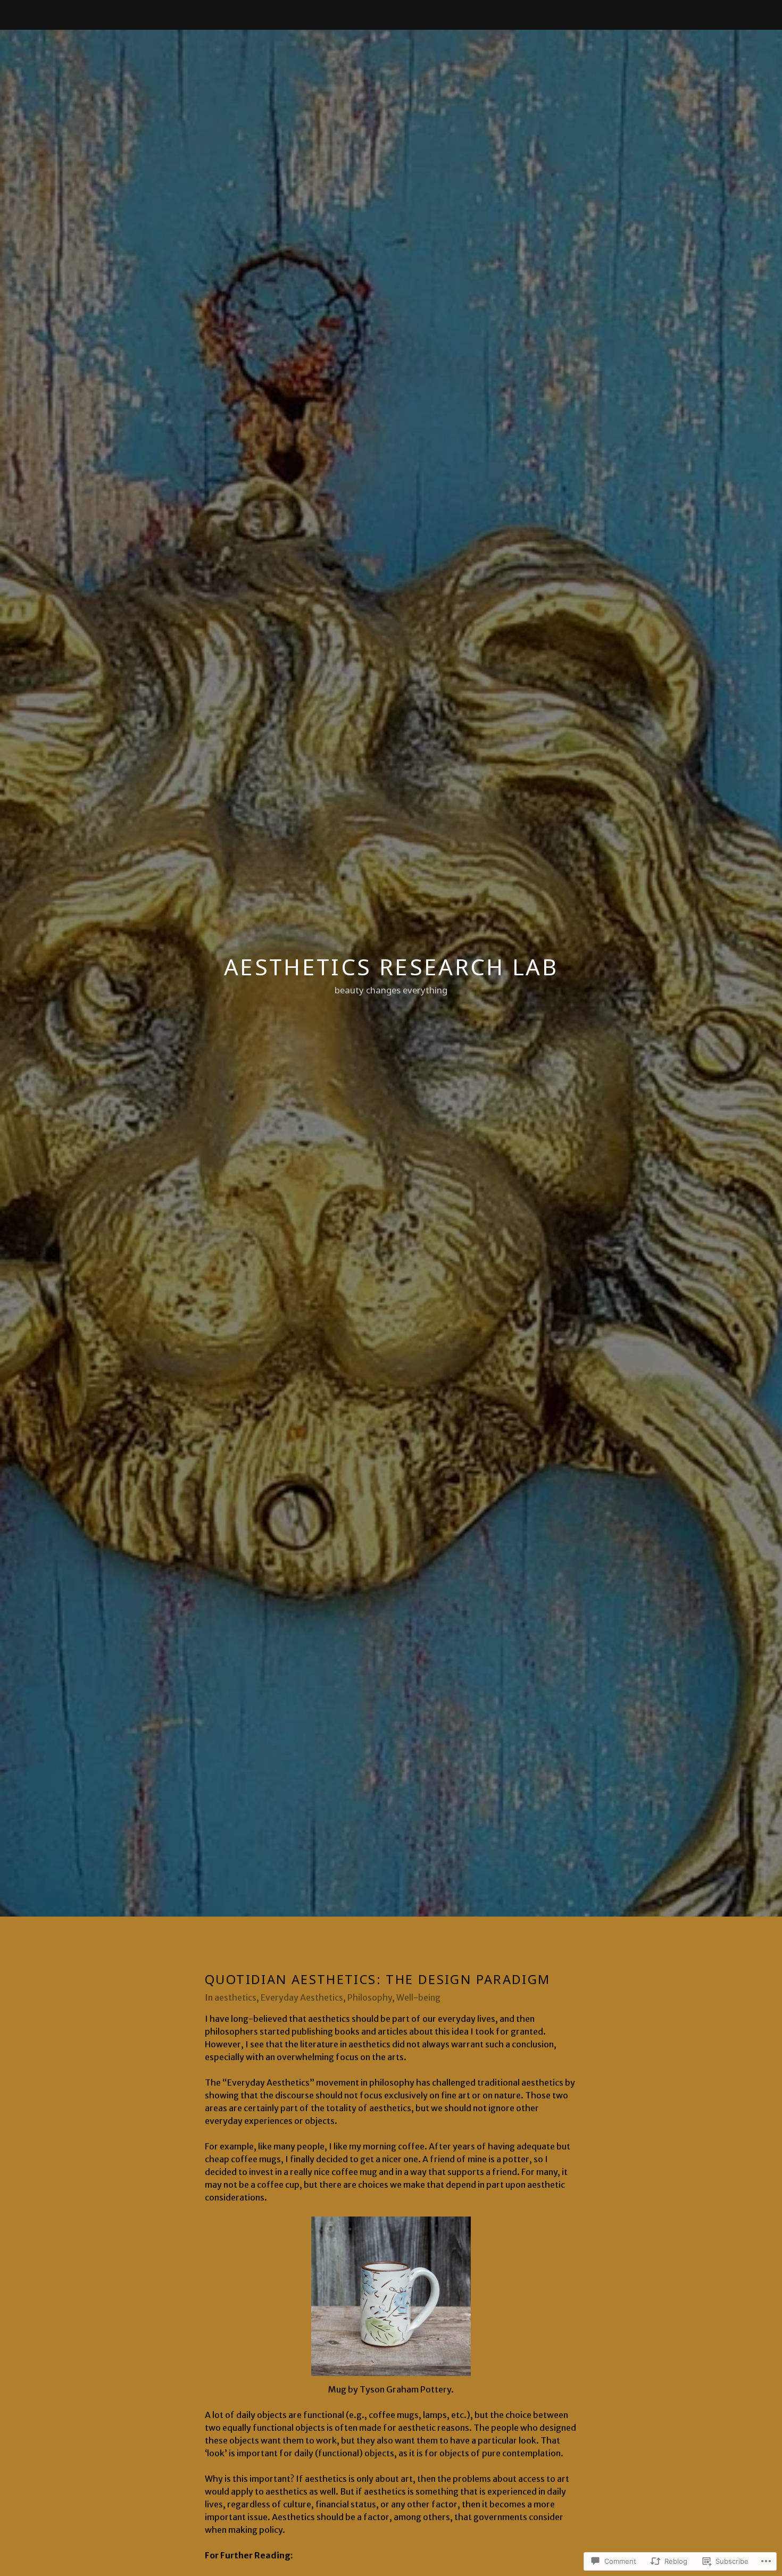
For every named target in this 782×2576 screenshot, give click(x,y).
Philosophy (370, 1997)
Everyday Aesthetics (302, 1997)
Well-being (418, 1997)
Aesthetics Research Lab (391, 967)
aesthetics (235, 1997)
